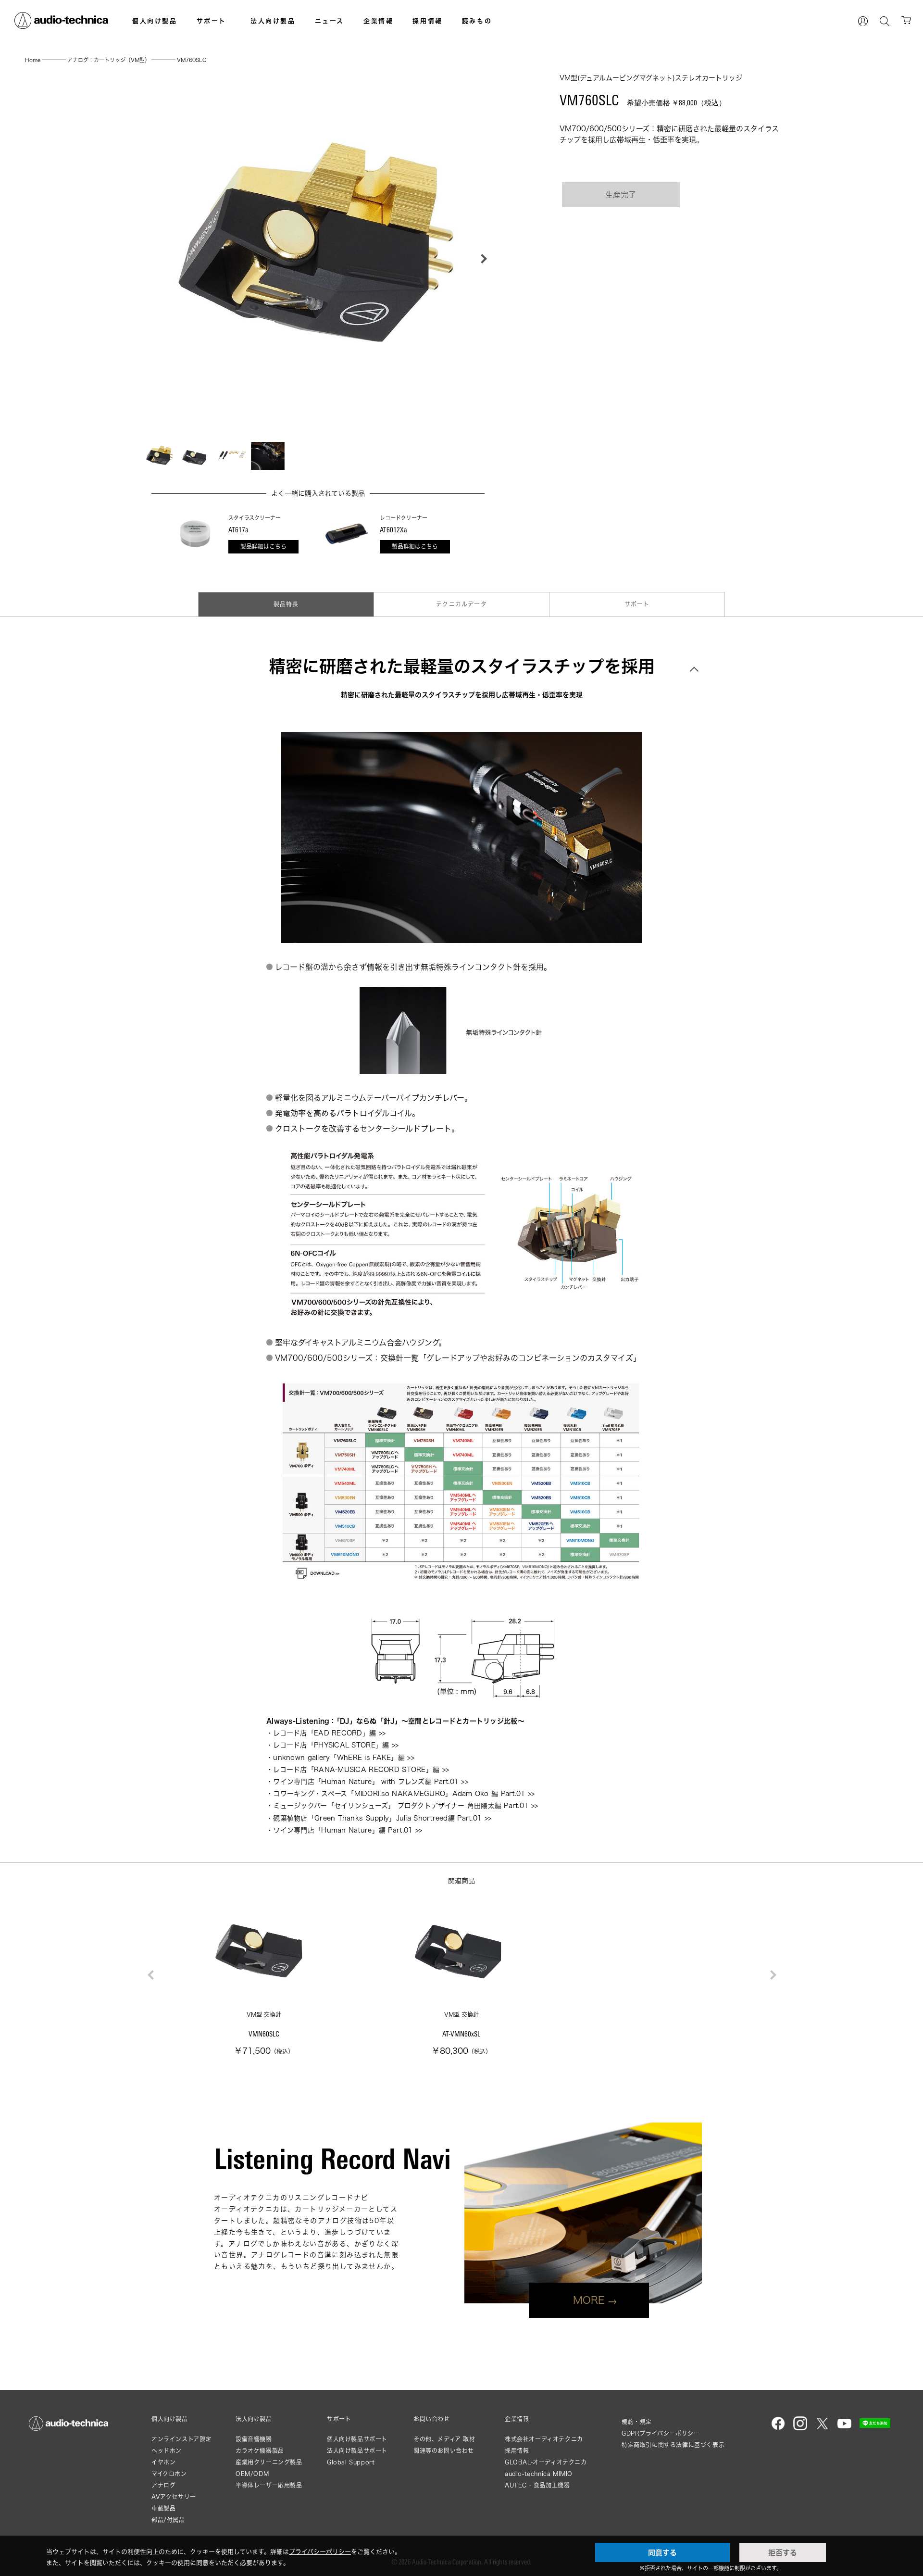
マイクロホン (169, 2474)
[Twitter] (822, 2428)
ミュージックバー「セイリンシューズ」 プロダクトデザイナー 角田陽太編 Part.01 (401, 1805)
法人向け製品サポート (357, 2451)
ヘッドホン (167, 2451)
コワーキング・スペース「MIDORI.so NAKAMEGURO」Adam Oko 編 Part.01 (399, 1793)
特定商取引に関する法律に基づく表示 (673, 2445)
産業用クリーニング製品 (269, 2462)
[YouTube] (844, 2428)
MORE (589, 2300)
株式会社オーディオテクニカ (544, 2439)
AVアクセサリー (174, 2497)
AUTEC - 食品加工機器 (537, 2485)
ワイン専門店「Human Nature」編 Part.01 (343, 1830)
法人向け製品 (273, 21)
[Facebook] (778, 2428)
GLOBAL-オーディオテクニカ (546, 2462)
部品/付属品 (168, 2520)
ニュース (330, 21)
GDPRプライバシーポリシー (661, 2433)
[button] (481, 259)
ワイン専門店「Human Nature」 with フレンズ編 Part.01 (366, 1781)
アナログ (163, 2485)
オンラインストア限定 (181, 2439)
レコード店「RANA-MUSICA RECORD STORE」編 (356, 1769)
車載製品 (163, 2508)
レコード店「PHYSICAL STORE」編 (331, 1745)
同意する (662, 2552)
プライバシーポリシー (320, 2551)
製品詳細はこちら (263, 547)
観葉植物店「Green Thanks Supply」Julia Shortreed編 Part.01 (377, 1818)
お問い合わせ (432, 2419)
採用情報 (427, 21)
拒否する (783, 2552)
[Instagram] (800, 2428)
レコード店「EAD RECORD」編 (324, 1733)
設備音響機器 (254, 2439)
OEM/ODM (252, 2474)
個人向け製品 (155, 21)
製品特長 (286, 604)
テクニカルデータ (461, 604)
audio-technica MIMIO (539, 2474)
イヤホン (163, 2462)
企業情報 (378, 21)
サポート (212, 21)
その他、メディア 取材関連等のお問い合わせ (444, 2445)
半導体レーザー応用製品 (269, 2485)
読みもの (477, 21)
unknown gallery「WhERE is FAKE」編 (339, 1757)
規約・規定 (637, 2422)
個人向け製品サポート (357, 2439)
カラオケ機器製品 (260, 2451)
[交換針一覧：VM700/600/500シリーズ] (461, 1482)
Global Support (351, 2462)
